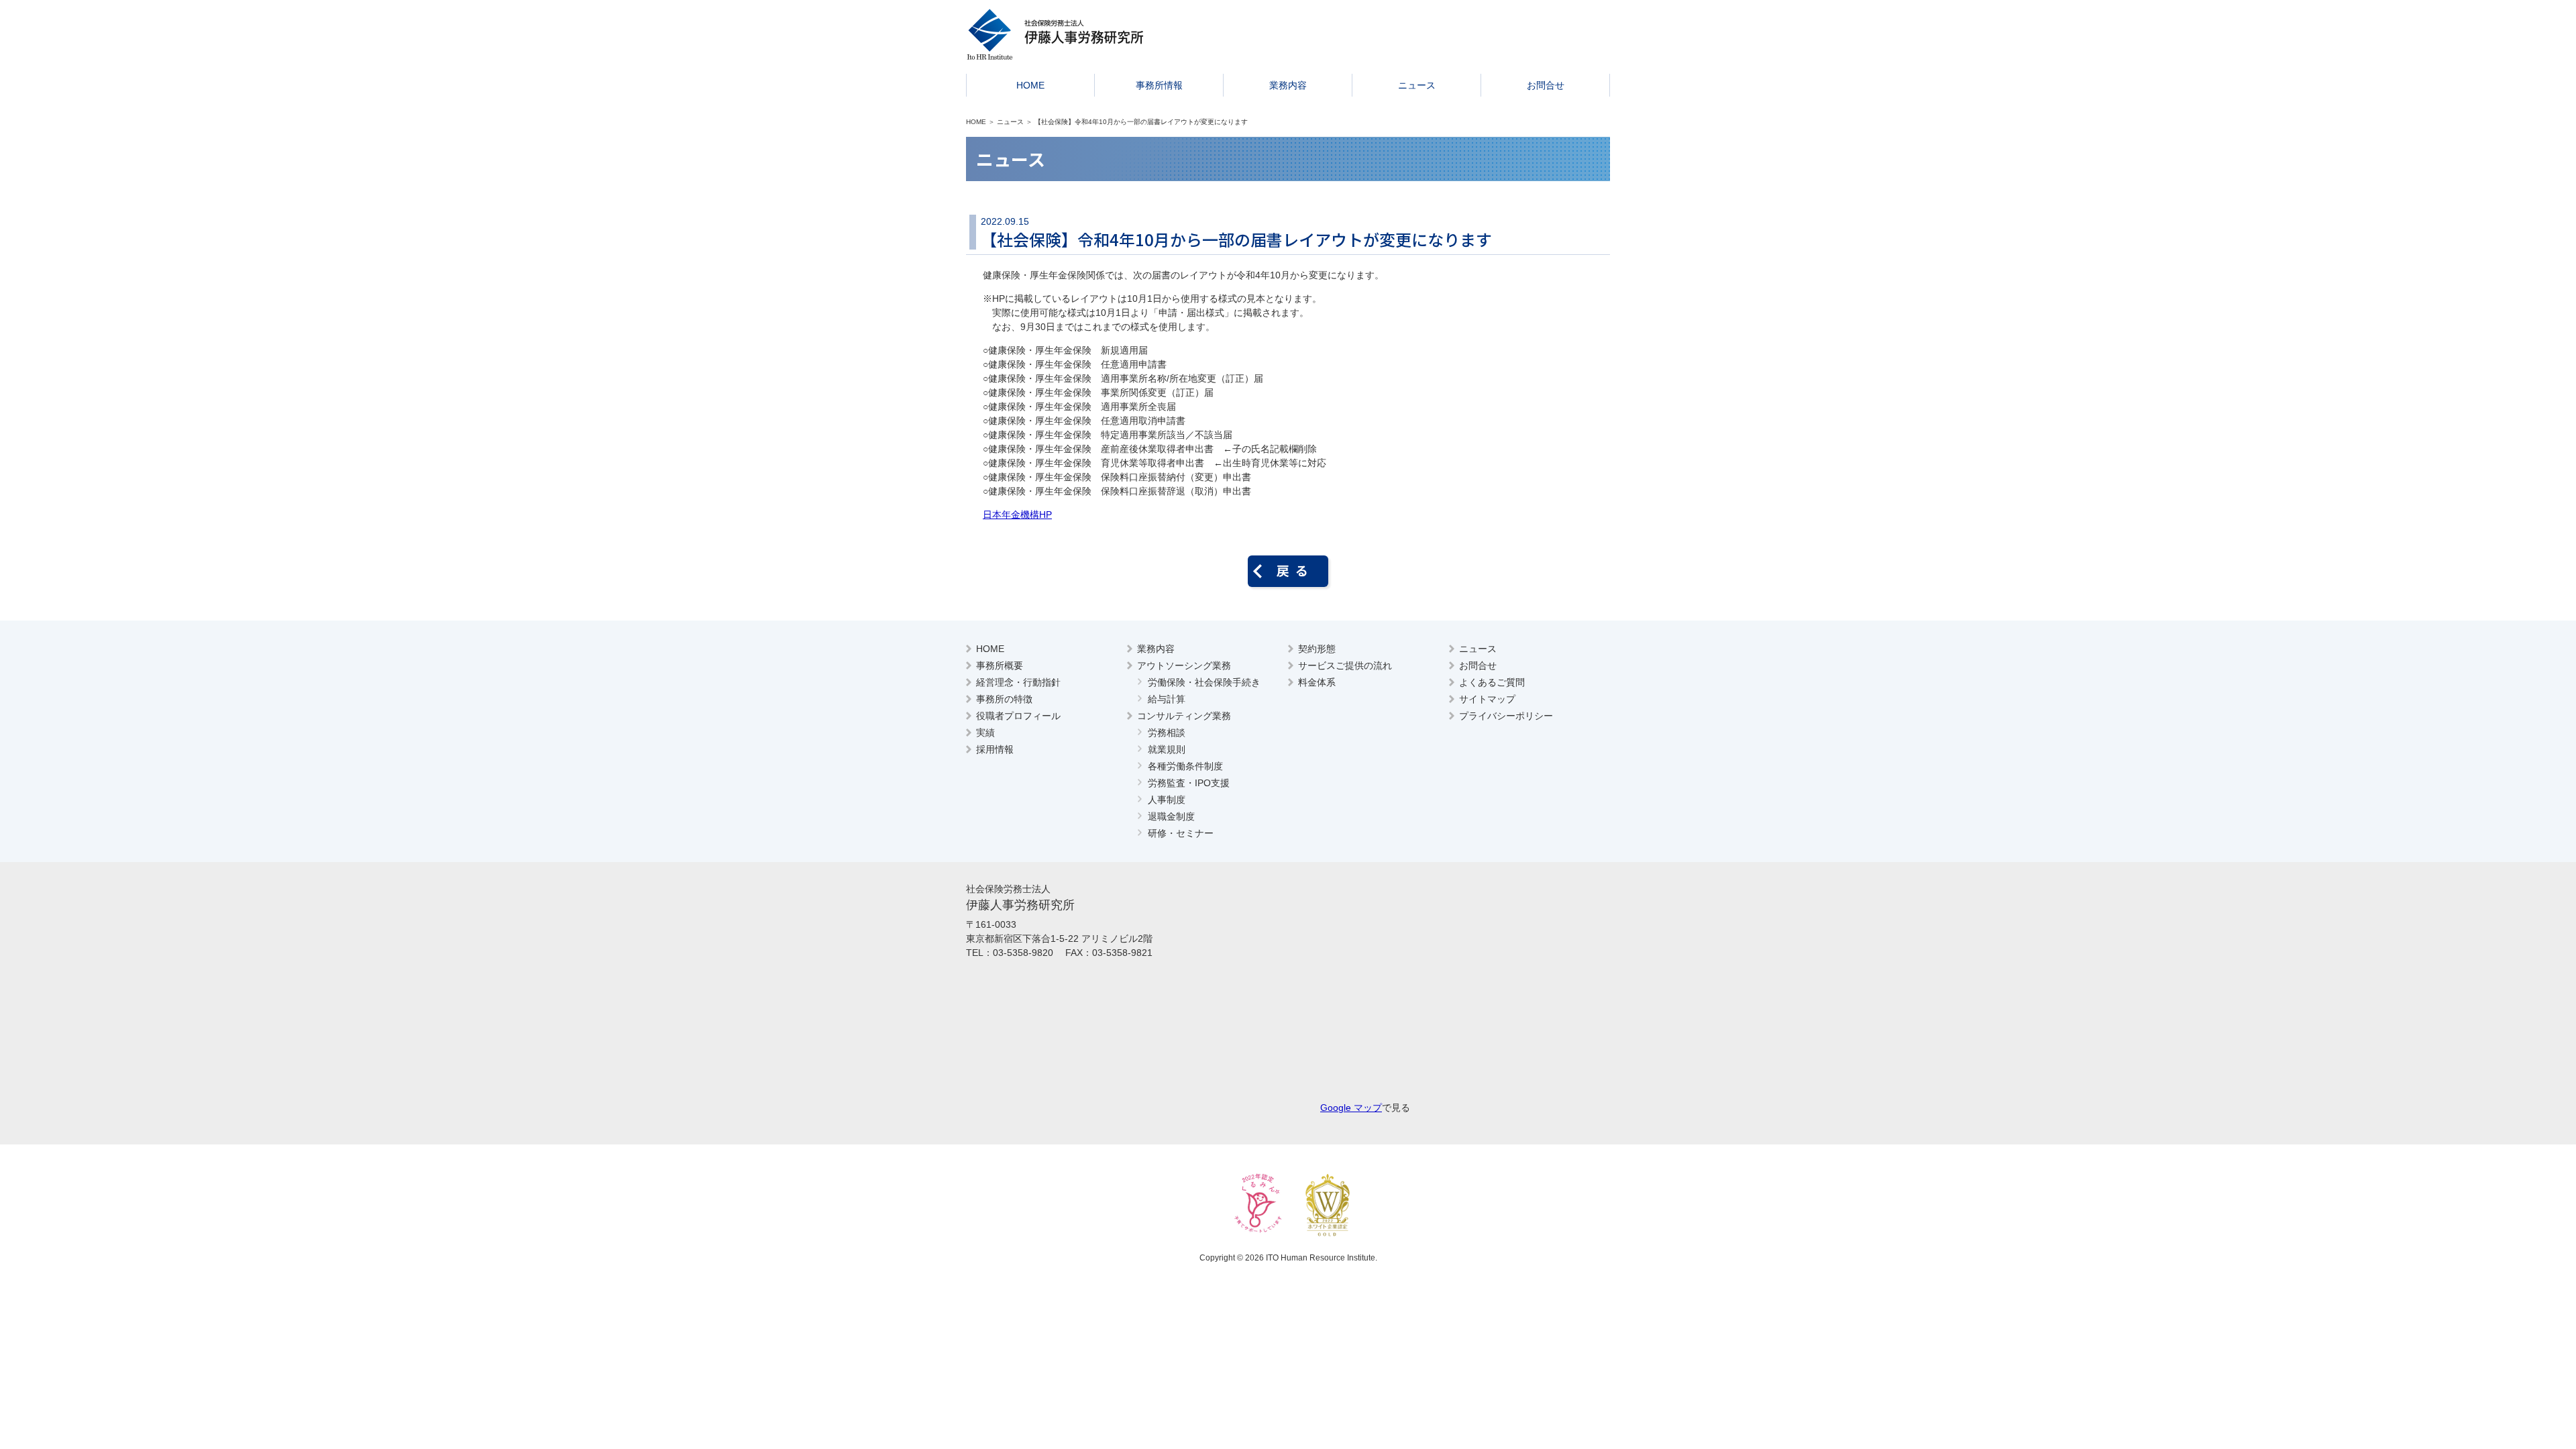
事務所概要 (1000, 665)
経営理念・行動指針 (1018, 682)
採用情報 (995, 749)
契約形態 (1317, 649)
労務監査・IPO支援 (1189, 783)
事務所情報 (1159, 85)
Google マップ (1351, 1108)
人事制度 (1167, 800)
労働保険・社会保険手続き (1204, 682)
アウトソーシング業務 (1184, 665)
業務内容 (1288, 85)
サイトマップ (1487, 699)
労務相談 (1167, 733)
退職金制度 (1171, 816)
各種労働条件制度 (1185, 766)
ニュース (1417, 85)
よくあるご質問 (1492, 682)
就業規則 (1167, 749)
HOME (1030, 85)
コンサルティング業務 (1184, 716)
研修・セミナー (1181, 833)
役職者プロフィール (1018, 716)
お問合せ (1546, 85)
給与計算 (1167, 699)
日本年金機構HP (1017, 515)
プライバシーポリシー (1506, 716)
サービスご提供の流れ (1345, 665)
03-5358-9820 (1023, 953)
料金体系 (1317, 682)
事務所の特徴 (1004, 699)
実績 (985, 733)
